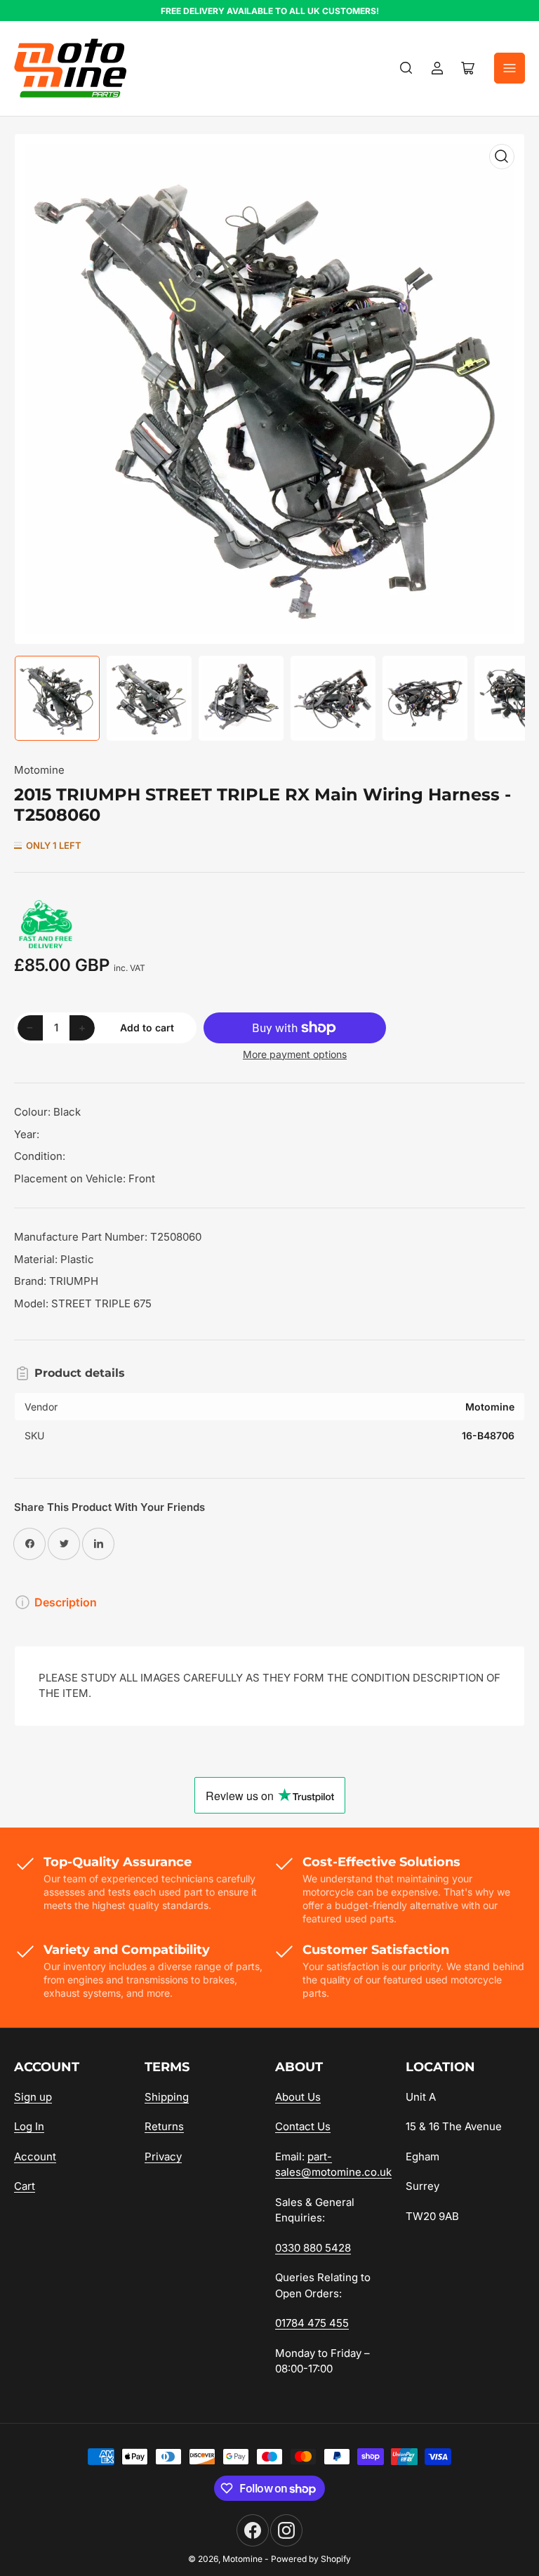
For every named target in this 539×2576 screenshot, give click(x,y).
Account (35, 2156)
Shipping (167, 2097)
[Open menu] (510, 68)
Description (66, 1602)
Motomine (39, 770)
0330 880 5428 (313, 2248)
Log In (29, 2126)
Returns (164, 2126)
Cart (25, 2186)
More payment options (295, 1054)
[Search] (406, 68)
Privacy (163, 2156)
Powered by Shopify (311, 2559)
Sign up (33, 2097)
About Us (298, 2097)
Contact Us (303, 2126)
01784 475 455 (312, 2323)
